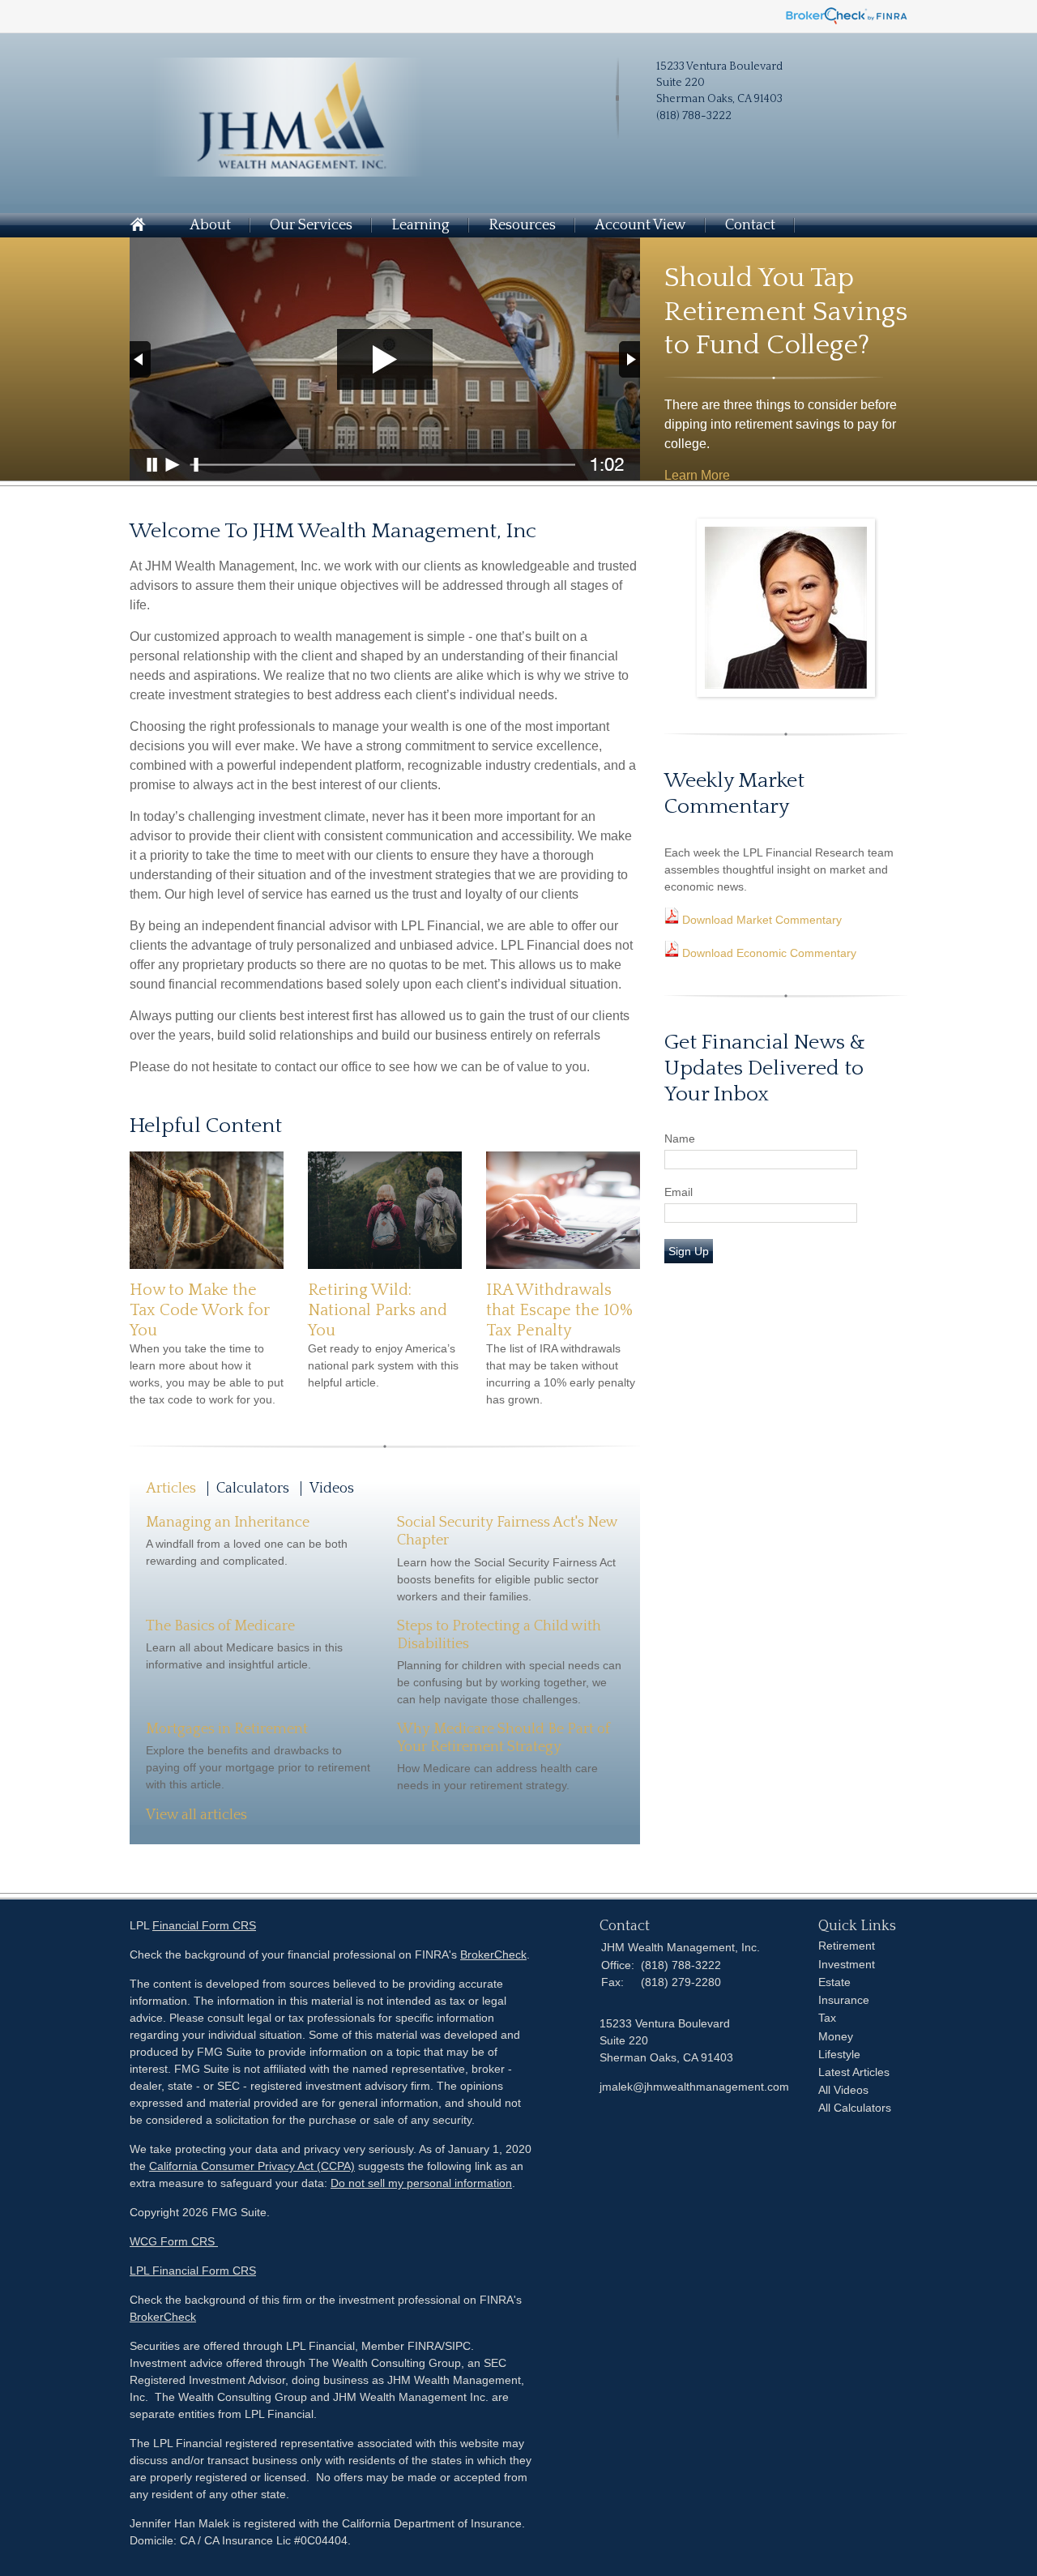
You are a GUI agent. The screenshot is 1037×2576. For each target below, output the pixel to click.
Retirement (847, 1946)
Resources (522, 225)
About (210, 225)
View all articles (196, 1815)
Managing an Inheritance (228, 1523)
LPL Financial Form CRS (193, 2271)
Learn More (697, 475)
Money (836, 2036)
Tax (827, 2018)
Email (679, 1192)
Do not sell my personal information (421, 2183)
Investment (847, 1964)
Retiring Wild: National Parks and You (378, 1310)
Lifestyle (839, 2054)
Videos (332, 1489)
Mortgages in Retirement (227, 1729)
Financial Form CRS (204, 1925)
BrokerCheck (493, 1954)
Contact (750, 225)
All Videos (843, 2090)
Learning (420, 225)
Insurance (844, 2000)
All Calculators (855, 2108)
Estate (834, 1982)
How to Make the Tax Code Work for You (200, 1310)
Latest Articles (854, 2072)
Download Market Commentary (760, 920)
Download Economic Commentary (768, 953)
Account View (640, 225)
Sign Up (689, 1251)
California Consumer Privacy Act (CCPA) (252, 2166)
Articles (171, 1489)
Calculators (253, 1489)
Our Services (311, 225)
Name (680, 1138)
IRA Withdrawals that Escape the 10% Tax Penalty (559, 1310)
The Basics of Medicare (220, 1626)
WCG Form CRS (174, 2241)
